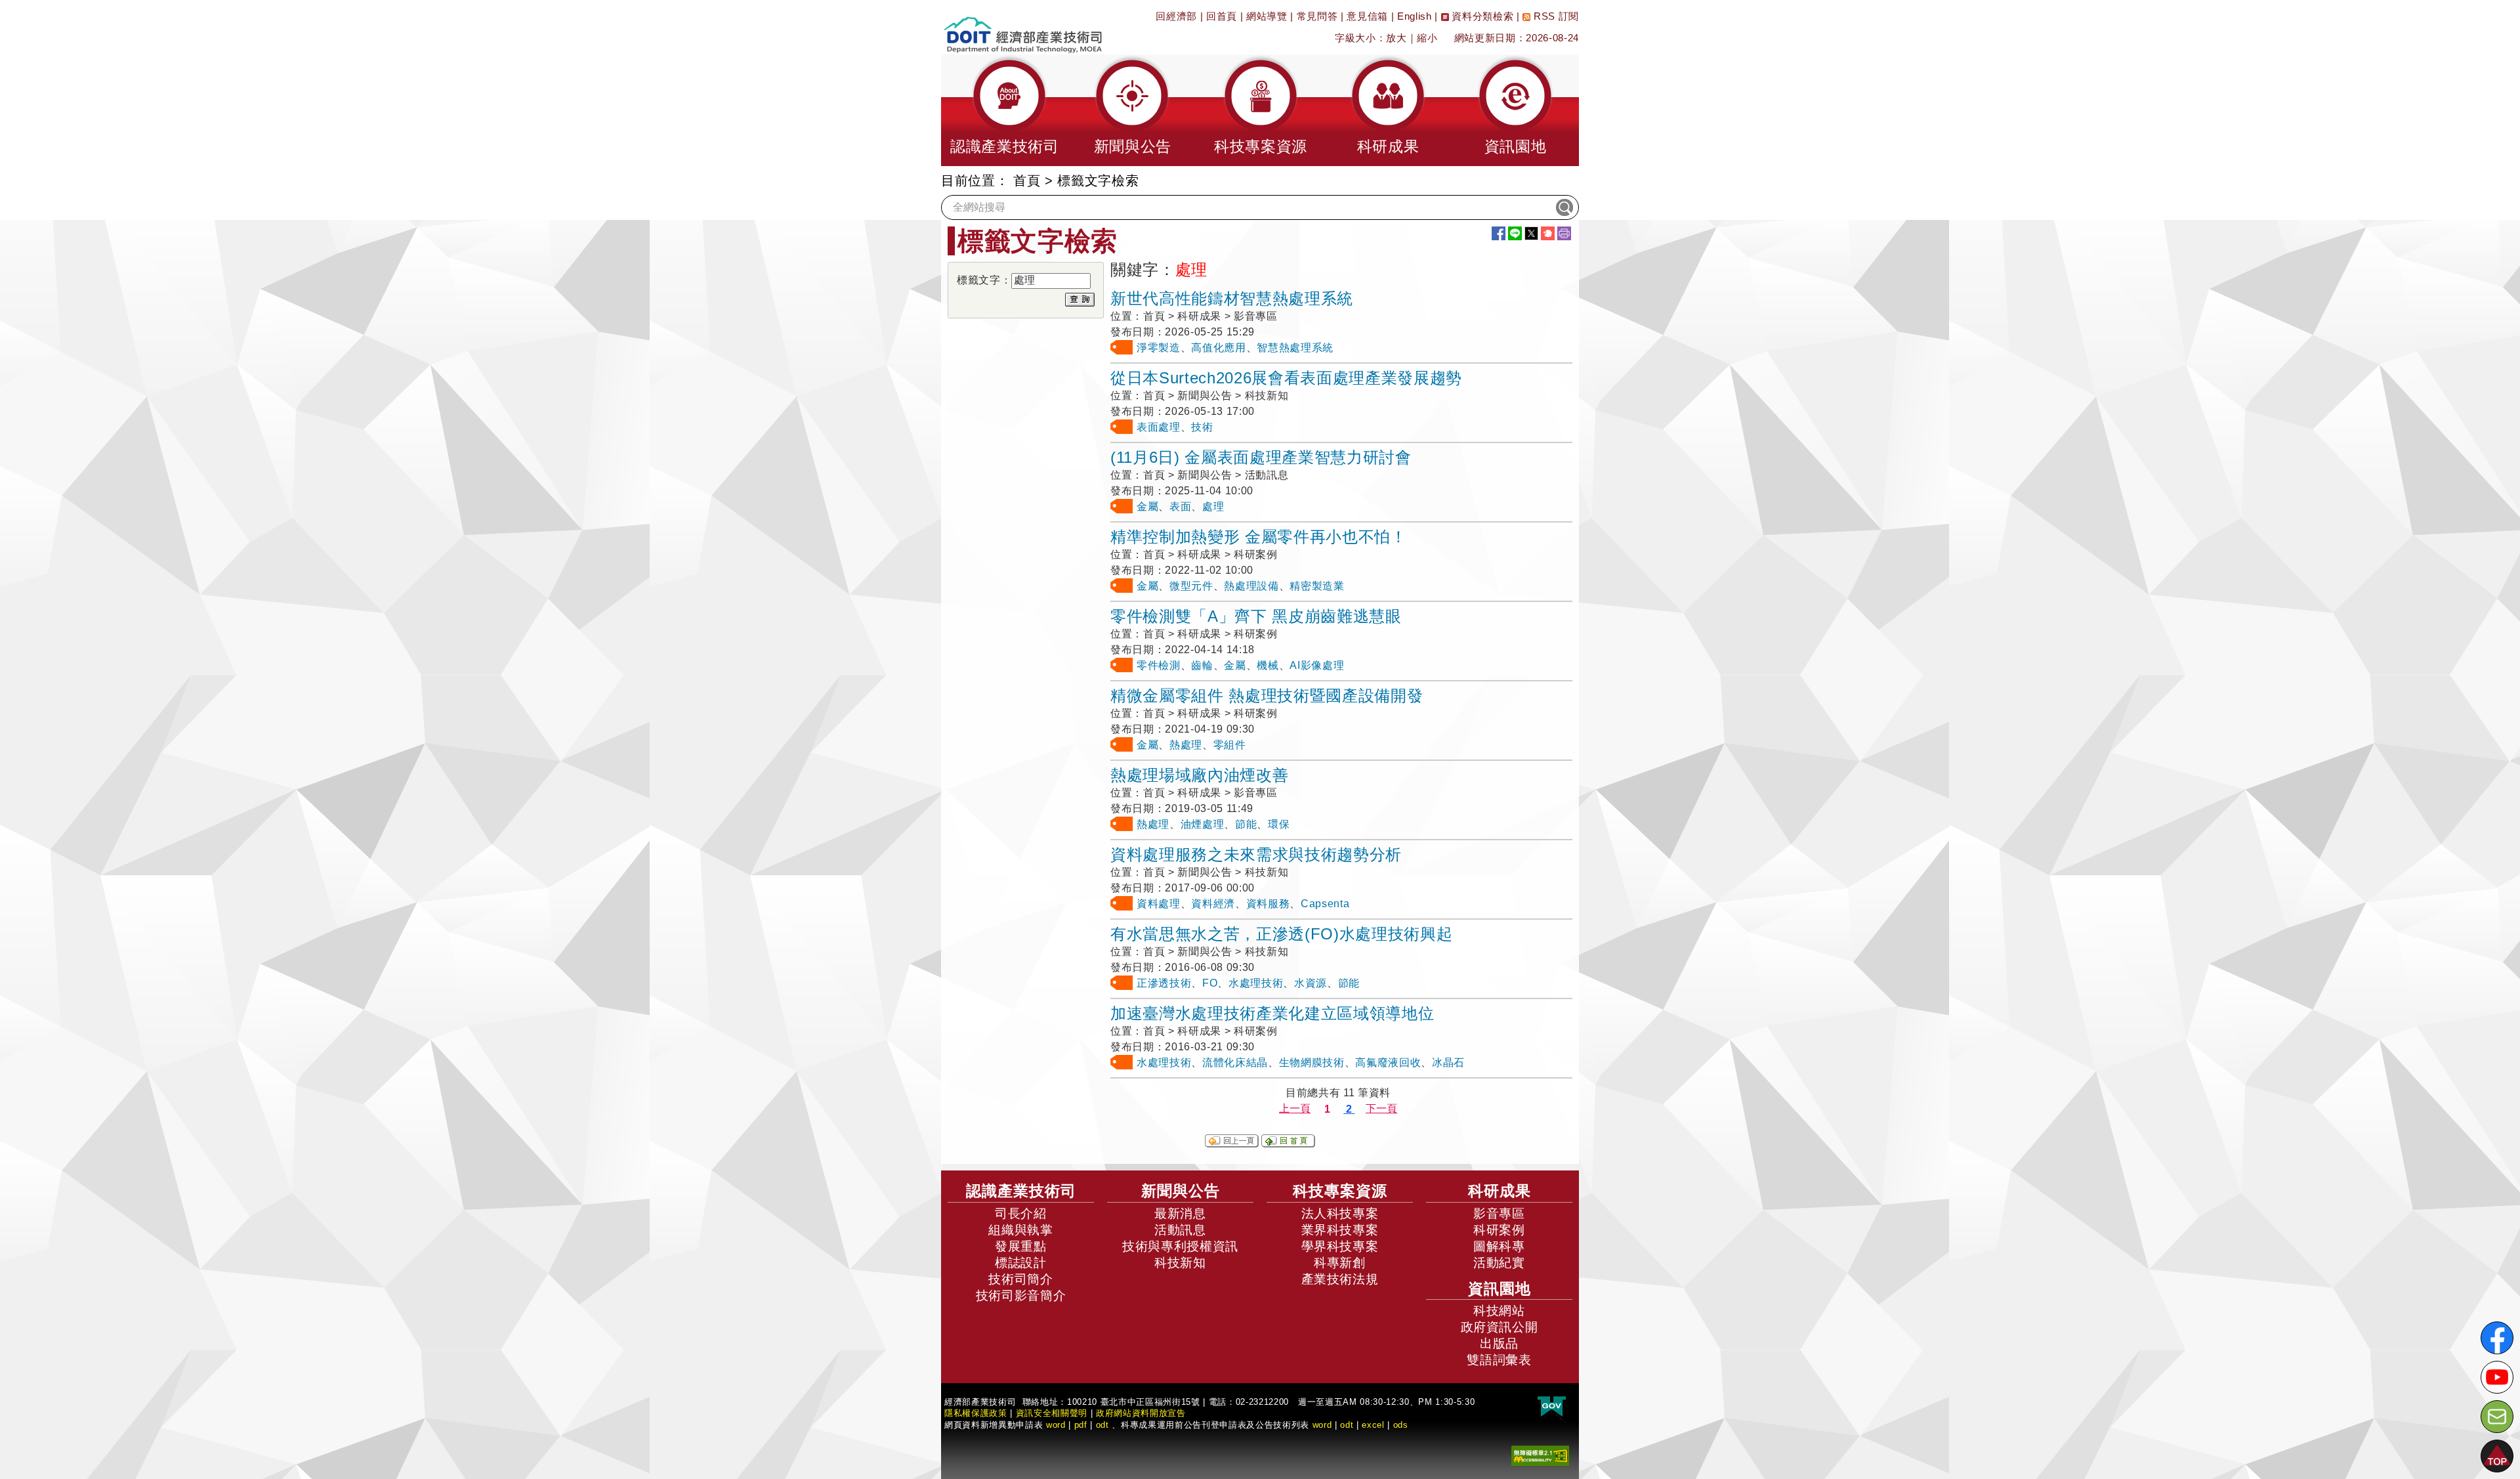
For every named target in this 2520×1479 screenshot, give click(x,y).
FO (1210, 983)
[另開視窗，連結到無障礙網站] (1540, 1455)
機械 (1268, 665)
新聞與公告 (1181, 1191)
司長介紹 (1021, 1213)
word (1322, 1425)
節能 (1246, 824)
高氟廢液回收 (1388, 1062)
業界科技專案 (1340, 1230)
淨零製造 (1159, 348)
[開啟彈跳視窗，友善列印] (1564, 233)
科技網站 (1499, 1311)
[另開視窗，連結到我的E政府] (1552, 1407)
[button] (1005, 110)
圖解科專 (1499, 1246)
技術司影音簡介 (1021, 1296)
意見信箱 (1367, 16)
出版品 (1499, 1343)
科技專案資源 (1340, 1191)
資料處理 (1159, 904)
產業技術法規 (1340, 1279)
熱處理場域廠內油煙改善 (1199, 775)
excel (1373, 1425)
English (1415, 16)
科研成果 (1500, 1191)
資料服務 (1268, 904)
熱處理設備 (1251, 586)
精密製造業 (1317, 586)
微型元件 (1191, 586)
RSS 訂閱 (1555, 16)
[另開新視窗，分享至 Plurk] (1548, 233)
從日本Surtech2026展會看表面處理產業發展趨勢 (1286, 378)
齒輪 (1202, 665)
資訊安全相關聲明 (1052, 1413)
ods (1401, 1425)
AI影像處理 (1317, 665)
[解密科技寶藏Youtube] (2497, 1377)
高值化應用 (1218, 348)
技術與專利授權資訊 (1180, 1246)
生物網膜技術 (1312, 1062)
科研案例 (1499, 1230)
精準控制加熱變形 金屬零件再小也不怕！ (1259, 537)
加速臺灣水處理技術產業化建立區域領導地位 (1272, 1013)
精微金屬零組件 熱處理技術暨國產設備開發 (1267, 696)
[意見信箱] (2497, 1417)
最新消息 (1180, 1213)
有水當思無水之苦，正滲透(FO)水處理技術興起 (1281, 934)
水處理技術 (1256, 983)
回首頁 (1222, 16)
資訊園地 (1500, 1289)
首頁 (1027, 181)
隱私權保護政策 (976, 1413)
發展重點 (1021, 1246)
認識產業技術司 (1021, 1191)
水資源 (1311, 983)
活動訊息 (1180, 1230)
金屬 (1147, 506)
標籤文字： (984, 280)
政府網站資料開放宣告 (1141, 1413)
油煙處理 (1203, 824)
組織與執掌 (1020, 1230)
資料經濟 (1213, 904)
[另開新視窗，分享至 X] (1531, 233)
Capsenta (1325, 904)
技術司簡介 (1020, 1279)
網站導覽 (1267, 16)
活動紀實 (1499, 1263)
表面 (1180, 506)
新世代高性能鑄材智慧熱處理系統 (1232, 298)
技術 (1202, 427)
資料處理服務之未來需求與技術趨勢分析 (1256, 854)
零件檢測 (1159, 665)
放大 (1396, 38)
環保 (1279, 824)
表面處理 (1159, 427)
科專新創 (1340, 1263)
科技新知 (1180, 1263)
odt (1102, 1425)
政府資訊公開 (1500, 1327)
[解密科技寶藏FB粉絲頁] (2497, 1338)
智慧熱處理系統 (1295, 348)
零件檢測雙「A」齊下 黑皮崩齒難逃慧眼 (1256, 616)
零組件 (1230, 745)
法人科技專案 (1340, 1213)
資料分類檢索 (1481, 16)
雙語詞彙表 (1499, 1360)
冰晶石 (1448, 1062)
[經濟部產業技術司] (1023, 27)
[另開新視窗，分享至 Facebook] (1499, 233)
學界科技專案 (1340, 1246)
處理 (1213, 506)
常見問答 (1317, 16)
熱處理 (1186, 745)
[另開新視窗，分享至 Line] (1515, 233)
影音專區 (1499, 1213)
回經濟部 (1176, 16)
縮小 (1427, 38)
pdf (1081, 1425)
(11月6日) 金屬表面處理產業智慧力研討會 (1261, 457)
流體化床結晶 (1235, 1062)
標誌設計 (1021, 1263)
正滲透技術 (1164, 983)
